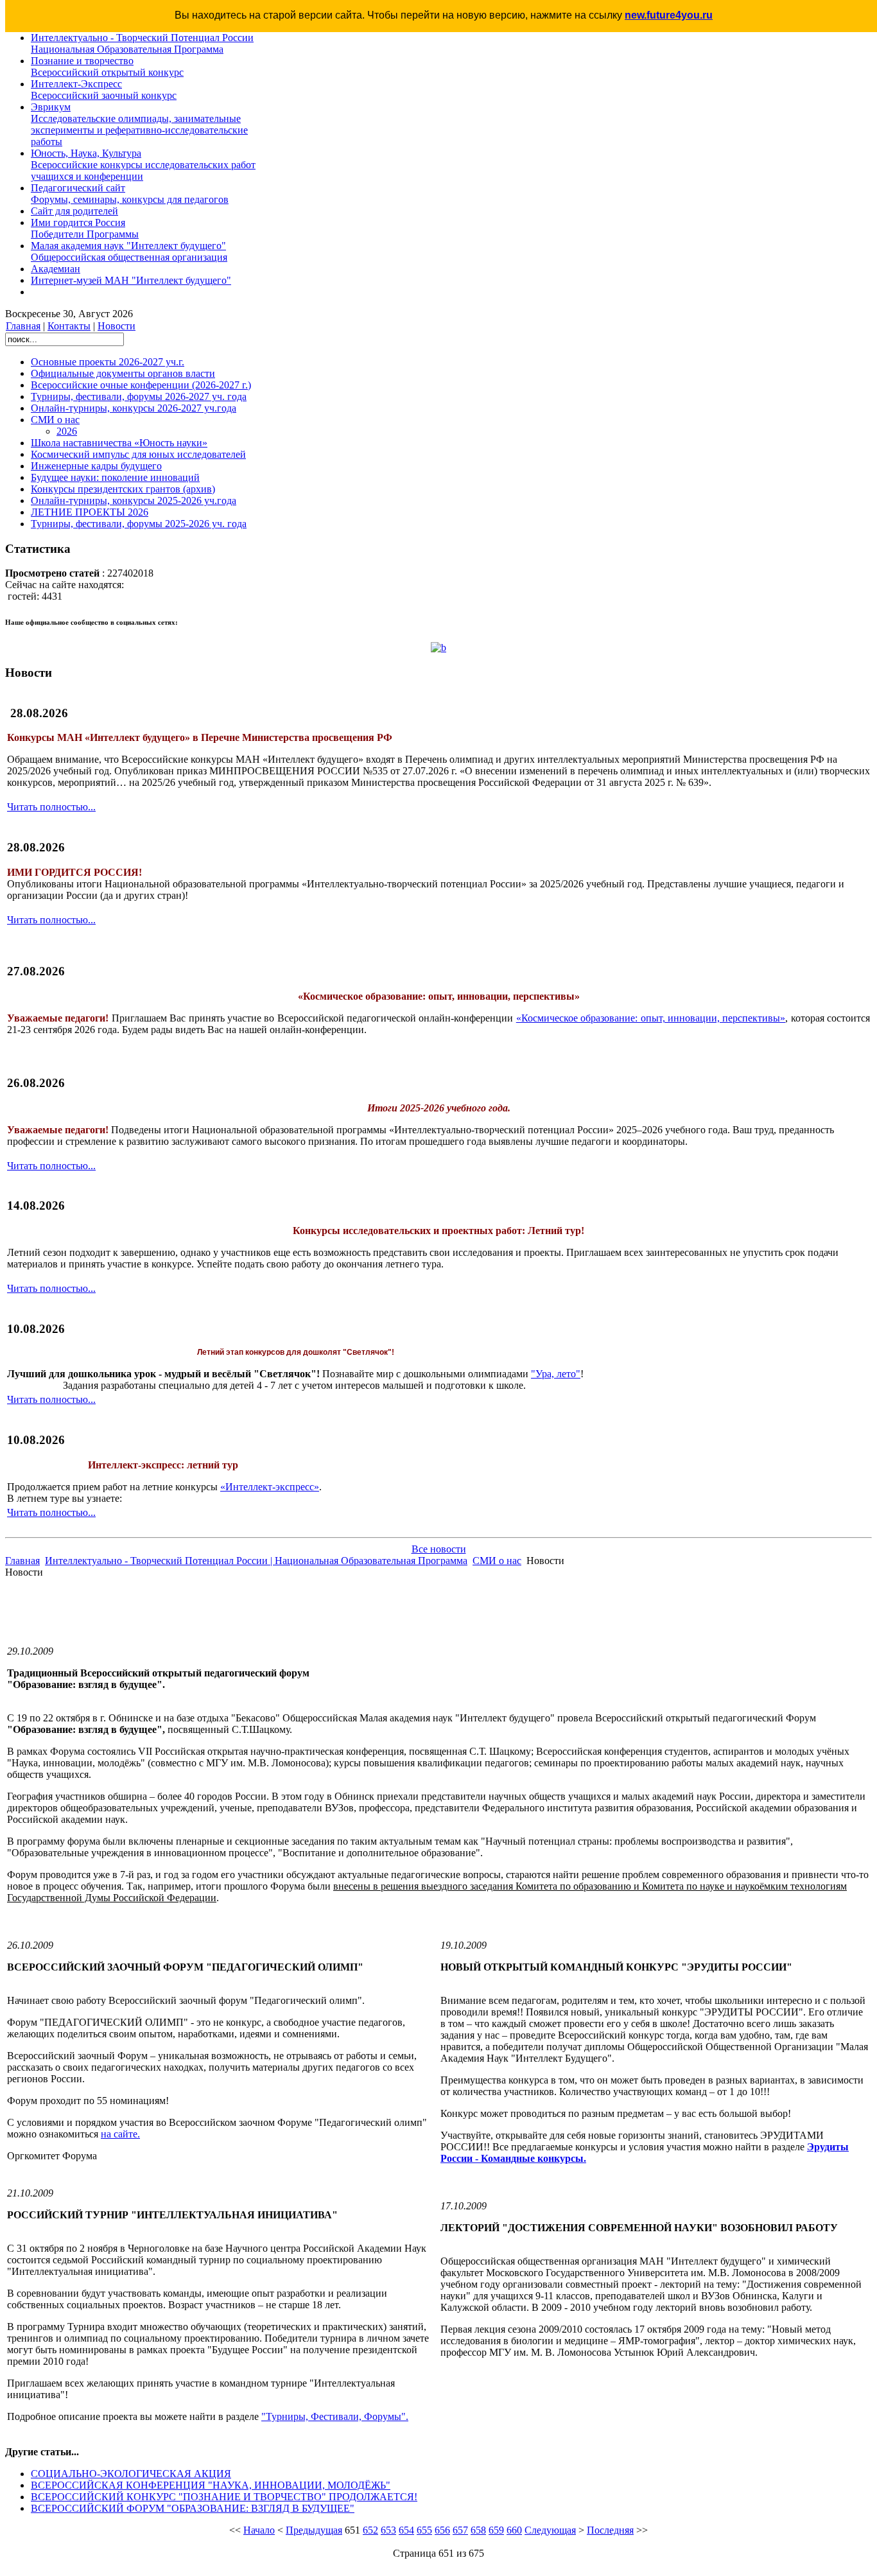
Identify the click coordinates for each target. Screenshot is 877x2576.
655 (424, 2530)
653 (388, 2530)
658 (478, 2530)
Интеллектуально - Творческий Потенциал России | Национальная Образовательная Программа (256, 1561)
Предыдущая (314, 2530)
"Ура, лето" (556, 1374)
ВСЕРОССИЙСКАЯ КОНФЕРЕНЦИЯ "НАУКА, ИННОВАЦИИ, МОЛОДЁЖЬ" (211, 2485)
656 (442, 2530)
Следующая (550, 2530)
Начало (259, 2530)
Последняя (610, 2530)
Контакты (69, 326)
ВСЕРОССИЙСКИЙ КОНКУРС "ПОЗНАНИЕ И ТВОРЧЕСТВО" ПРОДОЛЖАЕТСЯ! (224, 2497)
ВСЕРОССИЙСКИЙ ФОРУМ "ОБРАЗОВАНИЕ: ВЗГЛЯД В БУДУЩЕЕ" (193, 2508)
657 (460, 2530)
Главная (23, 326)
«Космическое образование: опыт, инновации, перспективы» (651, 1018)
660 (514, 2530)
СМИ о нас (497, 1561)
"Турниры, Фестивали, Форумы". (335, 2416)
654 (406, 2530)
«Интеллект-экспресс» (270, 1487)
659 (496, 2530)
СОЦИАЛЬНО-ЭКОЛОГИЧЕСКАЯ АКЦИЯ (131, 2474)
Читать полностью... (51, 807)
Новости (117, 326)
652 (370, 2530)
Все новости (439, 1549)
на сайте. (120, 2134)
